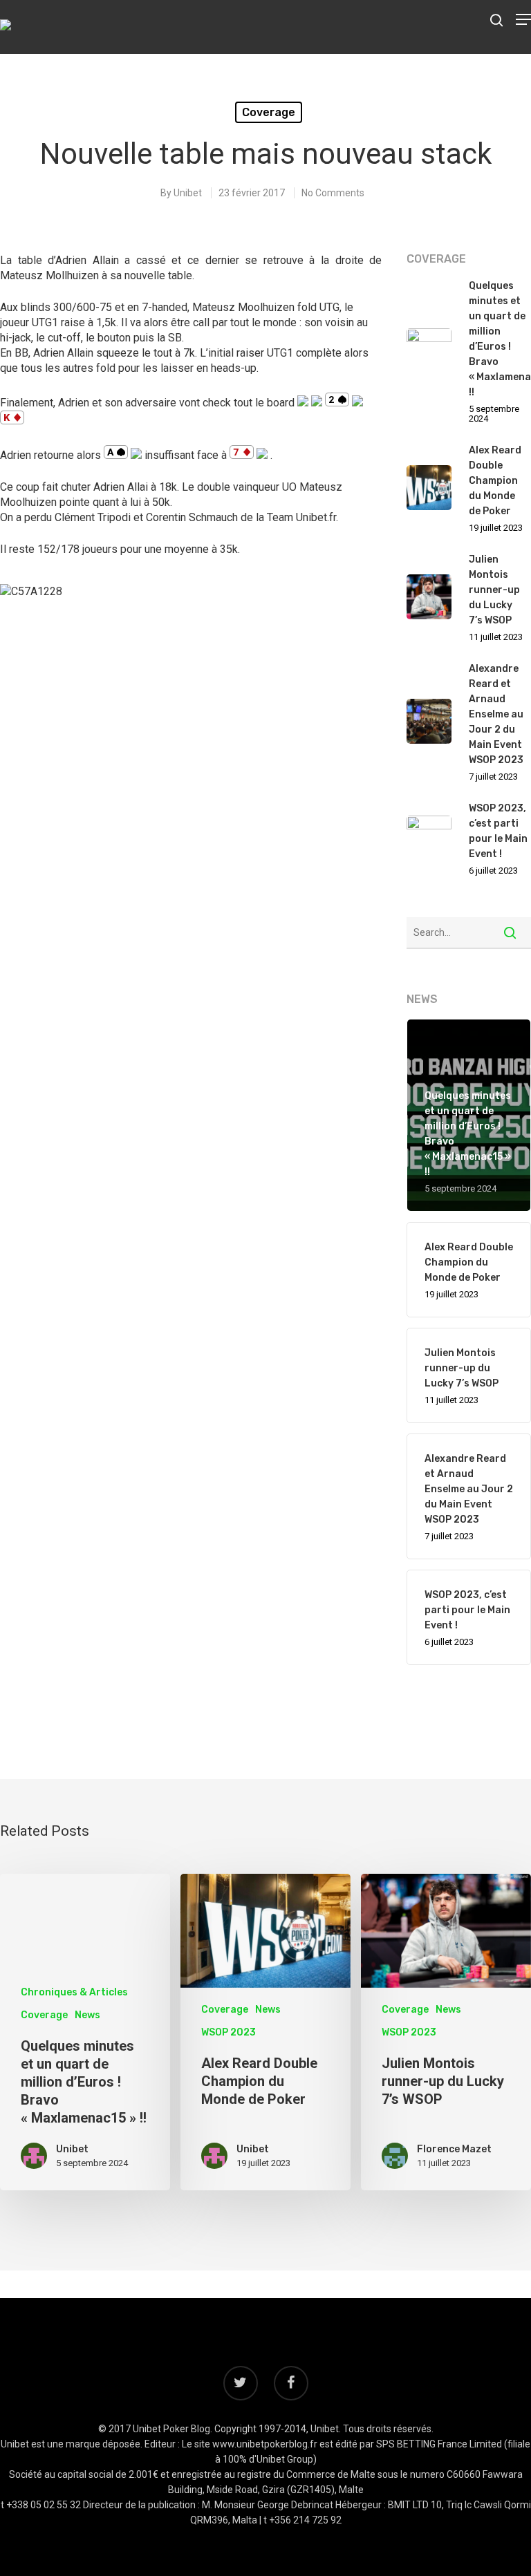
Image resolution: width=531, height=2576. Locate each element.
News (87, 2015)
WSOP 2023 (229, 2032)
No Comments (333, 193)
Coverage (269, 112)
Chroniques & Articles (74, 1992)
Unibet (188, 193)
